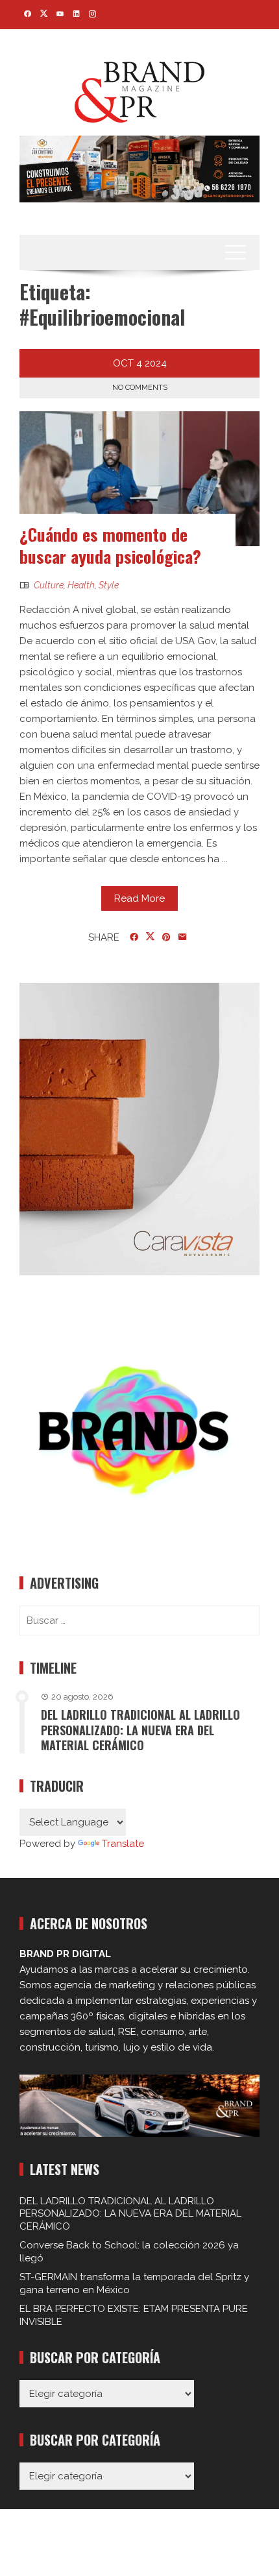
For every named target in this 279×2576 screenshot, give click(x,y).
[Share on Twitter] (150, 937)
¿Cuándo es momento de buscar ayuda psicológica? (110, 545)
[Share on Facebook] (134, 937)
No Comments (140, 388)
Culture (49, 585)
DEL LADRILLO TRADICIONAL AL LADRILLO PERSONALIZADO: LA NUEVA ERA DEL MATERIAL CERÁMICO (140, 1730)
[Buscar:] (139, 1620)
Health (81, 585)
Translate (123, 1844)
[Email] (183, 937)
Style (109, 585)
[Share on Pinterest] (166, 937)
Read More (139, 898)
